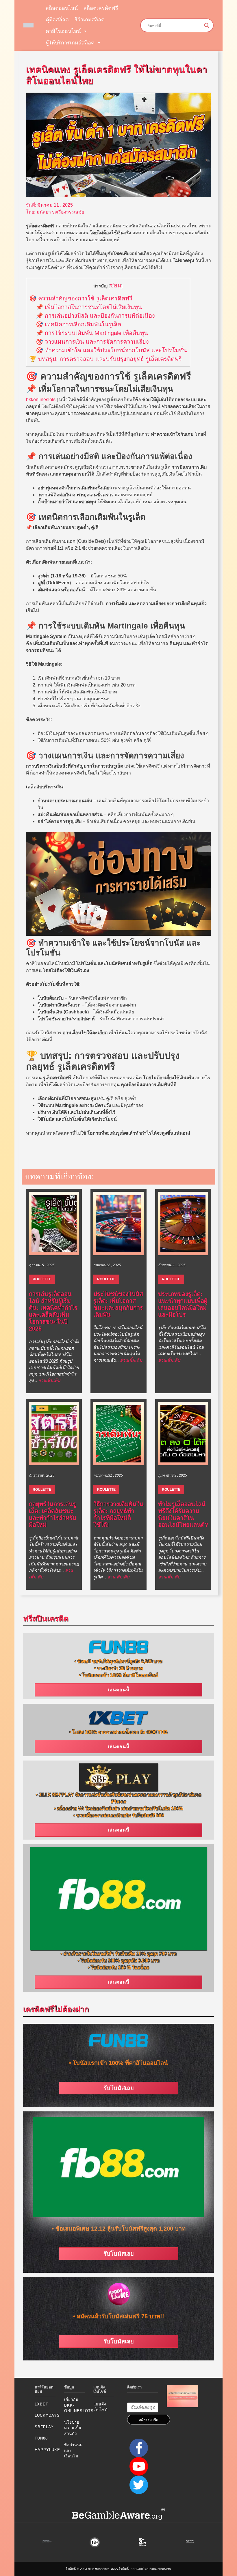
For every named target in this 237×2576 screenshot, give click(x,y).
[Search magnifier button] (207, 25)
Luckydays (47, 2415)
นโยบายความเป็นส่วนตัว (73, 2428)
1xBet (41, 2404)
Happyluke (47, 2450)
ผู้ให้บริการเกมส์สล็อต (70, 43)
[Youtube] (138, 2466)
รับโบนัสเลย (119, 2088)
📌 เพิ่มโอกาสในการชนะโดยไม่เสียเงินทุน (89, 307)
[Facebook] (138, 2447)
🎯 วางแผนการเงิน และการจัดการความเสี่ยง (92, 342)
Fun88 (41, 2438)
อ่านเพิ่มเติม (49, 1380)
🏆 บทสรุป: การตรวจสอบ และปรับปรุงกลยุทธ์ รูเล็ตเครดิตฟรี (105, 359)
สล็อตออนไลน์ (62, 8)
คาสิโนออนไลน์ (63, 31)
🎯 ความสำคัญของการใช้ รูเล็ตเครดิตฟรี (81, 298)
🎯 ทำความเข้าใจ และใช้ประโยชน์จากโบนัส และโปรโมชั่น (111, 350)
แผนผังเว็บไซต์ (100, 2407)
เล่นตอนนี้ (119, 1690)
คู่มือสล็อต (57, 20)
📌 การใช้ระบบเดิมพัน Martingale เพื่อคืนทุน (92, 333)
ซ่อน (116, 285)
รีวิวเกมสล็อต (90, 20)
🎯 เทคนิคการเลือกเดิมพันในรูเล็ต (78, 324)
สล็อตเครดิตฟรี (101, 8)
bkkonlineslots (41, 400)
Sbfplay (44, 2427)
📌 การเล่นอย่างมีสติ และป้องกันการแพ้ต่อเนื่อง (95, 316)
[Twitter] (138, 2484)
